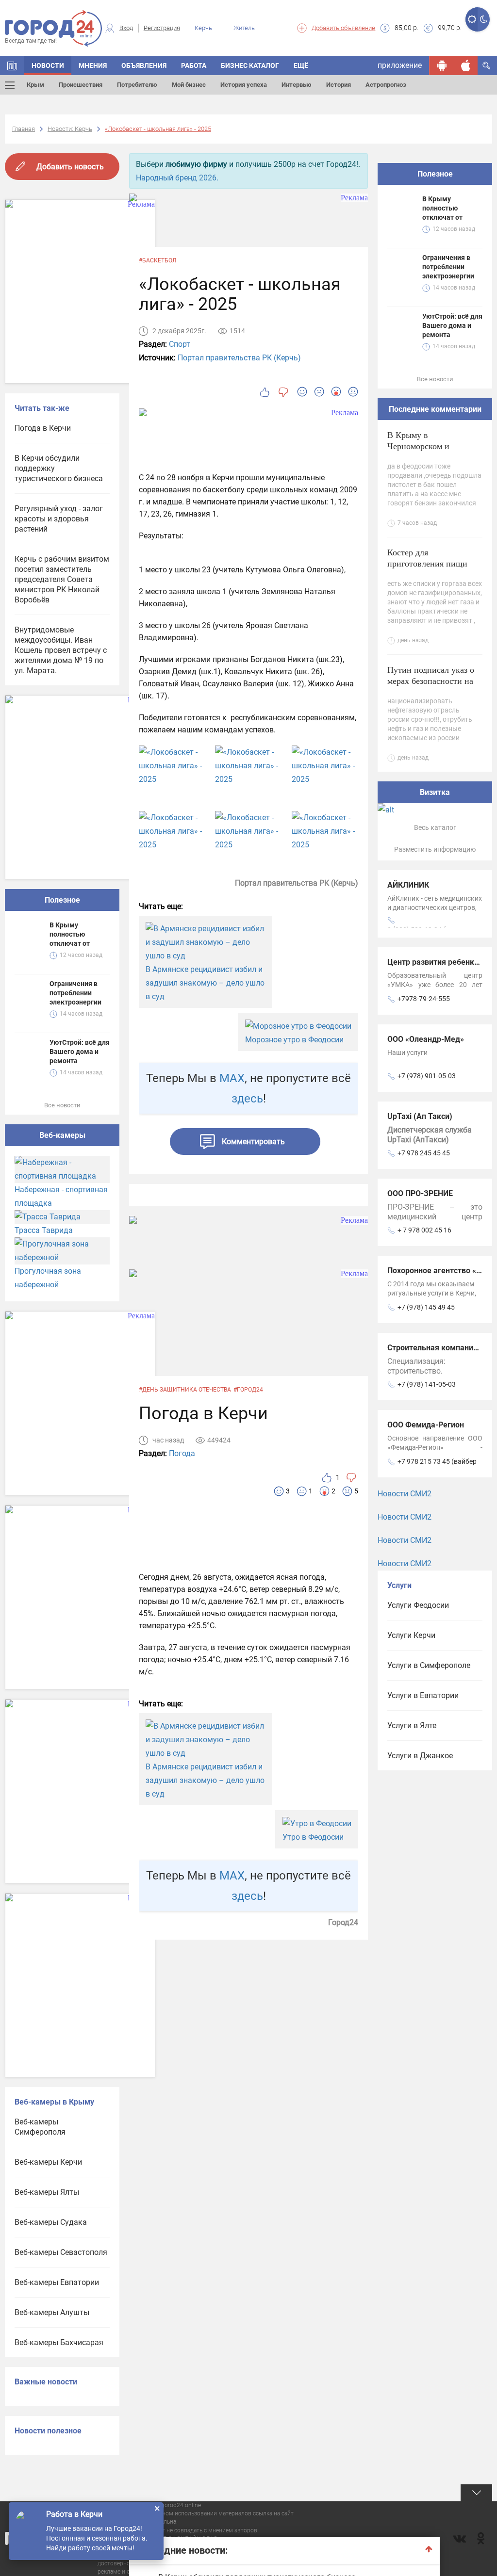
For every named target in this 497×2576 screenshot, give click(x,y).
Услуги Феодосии (418, 1605)
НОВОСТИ (48, 65)
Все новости (62, 1105)
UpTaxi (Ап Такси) (420, 1116)
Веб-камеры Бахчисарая (59, 2342)
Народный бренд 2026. (177, 178)
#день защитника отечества (185, 1390)
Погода (182, 1453)
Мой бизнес (189, 85)
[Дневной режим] (472, 19)
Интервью (297, 85)
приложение (400, 65)
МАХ (232, 1078)
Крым (35, 85)
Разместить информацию (435, 849)
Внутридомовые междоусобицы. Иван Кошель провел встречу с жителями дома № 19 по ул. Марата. (61, 650)
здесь (247, 1099)
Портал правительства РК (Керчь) (239, 358)
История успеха (244, 85)
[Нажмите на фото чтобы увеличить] (172, 766)
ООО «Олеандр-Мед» (426, 1039)
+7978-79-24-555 (424, 999)
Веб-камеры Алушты (52, 2312)
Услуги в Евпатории (423, 1695)
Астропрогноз (386, 85)
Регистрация (162, 28)
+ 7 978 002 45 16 (424, 1230)
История (339, 85)
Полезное (62, 900)
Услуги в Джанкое (420, 1756)
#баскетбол (157, 260)
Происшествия (81, 85)
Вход (126, 28)
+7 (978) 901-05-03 (427, 1076)
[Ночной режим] (484, 19)
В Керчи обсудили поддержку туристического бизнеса (59, 468)
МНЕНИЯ (93, 65)
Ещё (301, 65)
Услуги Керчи (411, 1635)
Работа (194, 65)
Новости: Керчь (70, 129)
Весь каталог (435, 827)
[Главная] (12, 65)
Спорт (180, 344)
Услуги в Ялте (412, 1725)
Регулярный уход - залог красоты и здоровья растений (59, 519)
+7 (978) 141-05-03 (427, 1384)
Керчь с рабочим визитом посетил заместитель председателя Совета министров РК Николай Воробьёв (62, 579)
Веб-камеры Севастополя (61, 2252)
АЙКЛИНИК (408, 885)
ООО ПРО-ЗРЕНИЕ (420, 1193)
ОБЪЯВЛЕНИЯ (144, 65)
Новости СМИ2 (405, 1494)
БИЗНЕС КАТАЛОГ (250, 65)
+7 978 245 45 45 (424, 1153)
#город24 (248, 1390)
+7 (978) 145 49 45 (426, 1307)
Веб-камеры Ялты (47, 2192)
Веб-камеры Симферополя (40, 2127)
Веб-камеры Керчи (48, 2162)
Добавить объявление (343, 28)
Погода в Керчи (43, 428)
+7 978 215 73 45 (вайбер (437, 1461)
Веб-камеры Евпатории (57, 2282)
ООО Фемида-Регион (426, 1425)
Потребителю (137, 85)
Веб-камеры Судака (51, 2222)
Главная (24, 129)
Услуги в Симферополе (429, 1665)
